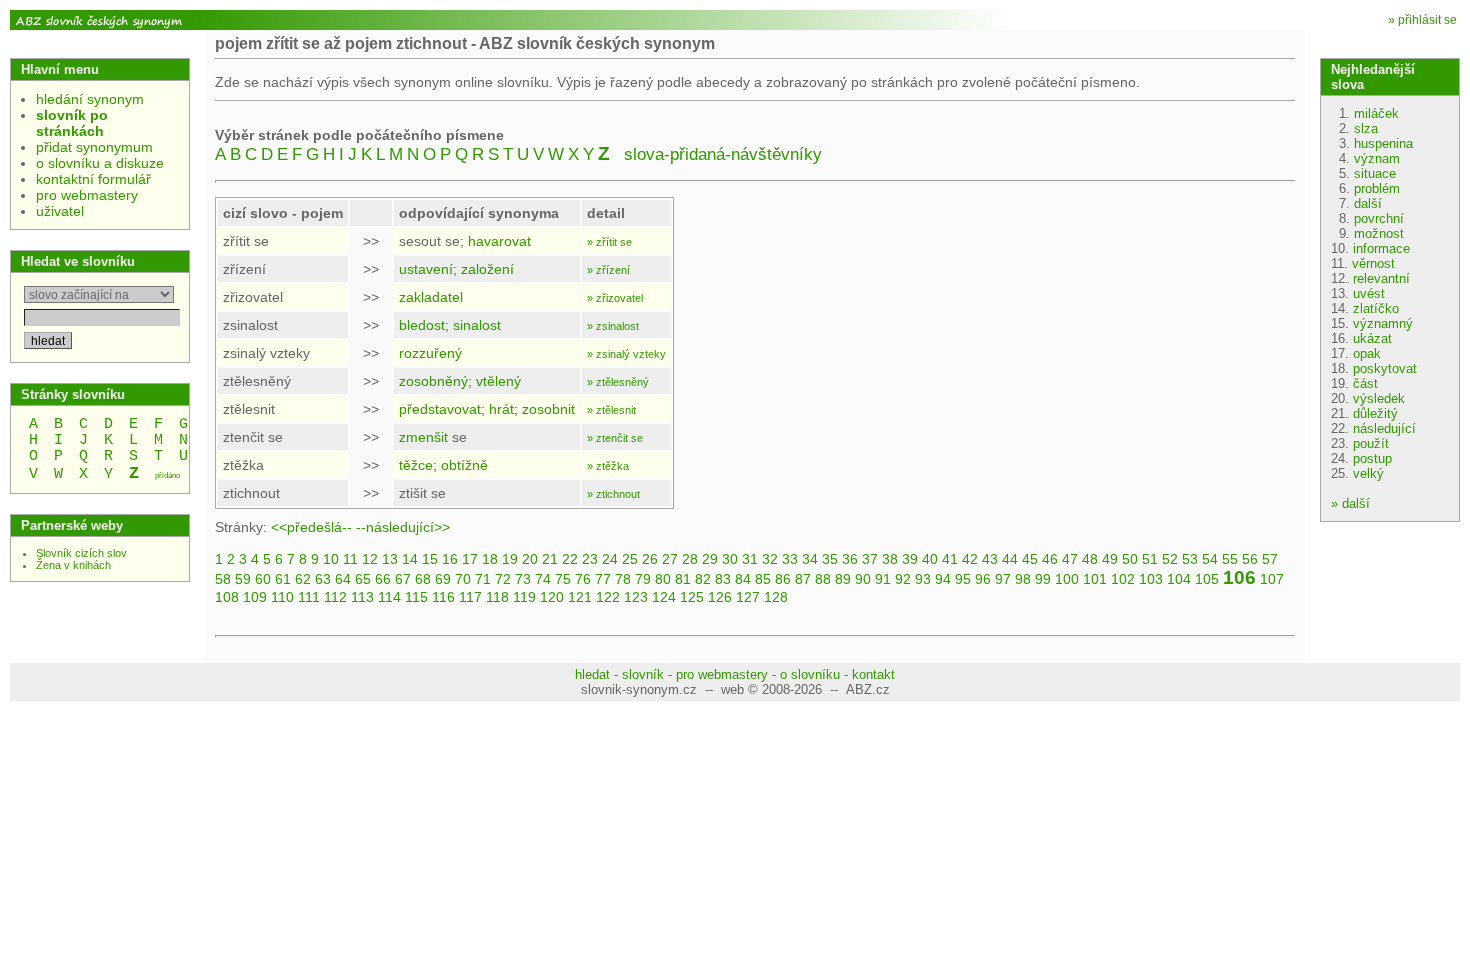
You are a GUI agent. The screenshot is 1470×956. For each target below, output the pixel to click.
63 (323, 579)
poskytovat (1385, 368)
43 (990, 559)
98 (1023, 579)
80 (663, 579)
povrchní (1379, 218)
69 (443, 579)
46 (1050, 559)
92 (903, 579)
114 (389, 597)
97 (1003, 579)
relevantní (1381, 278)
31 (750, 559)
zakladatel (431, 297)
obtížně (464, 465)
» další (1350, 503)
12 (370, 559)
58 (223, 579)
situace (1375, 173)
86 (783, 579)
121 (580, 597)
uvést (1369, 293)
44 (1010, 559)
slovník (643, 674)
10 (331, 559)
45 (1030, 559)
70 (463, 579)
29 (710, 559)
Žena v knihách (73, 565)
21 (550, 559)
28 (690, 559)
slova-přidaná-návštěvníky (723, 154)
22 (570, 559)
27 (670, 559)
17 (470, 559)
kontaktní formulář (93, 179)
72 (503, 579)
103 (1151, 579)
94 (943, 579)
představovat (440, 409)
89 (843, 579)
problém (1377, 188)
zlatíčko (1376, 308)
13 (390, 559)
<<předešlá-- (311, 527)
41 (950, 559)
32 (770, 559)
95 (963, 579)
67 (403, 579)
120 (552, 597)
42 (970, 559)
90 (863, 579)
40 (930, 559)
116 (443, 597)
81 (683, 579)
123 (636, 597)
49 (1110, 559)
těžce (416, 465)
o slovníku (810, 674)
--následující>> (403, 527)
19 (510, 559)
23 (590, 559)
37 (870, 559)
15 (430, 559)
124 (664, 597)
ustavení (426, 269)
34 (810, 559)
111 (309, 597)
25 (630, 559)
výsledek (1379, 398)
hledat (592, 674)
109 (255, 597)
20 (530, 559)
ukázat (1372, 338)
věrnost (1373, 263)
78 (623, 579)
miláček (1376, 113)
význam (1377, 158)
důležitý (1375, 413)
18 (490, 559)
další (1368, 203)
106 (1239, 577)
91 (883, 579)
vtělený (498, 381)
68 (423, 579)
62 (303, 579)
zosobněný (433, 381)
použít (1371, 443)
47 (1070, 559)
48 (1090, 559)
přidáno (167, 475)
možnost (1379, 233)
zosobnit (548, 409)
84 (743, 579)
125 (692, 597)
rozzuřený (430, 353)
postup (1372, 458)
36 (850, 559)
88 (823, 579)
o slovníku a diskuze (100, 163)
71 (483, 579)
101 (1095, 579)
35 (830, 559)
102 (1123, 579)
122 (608, 597)
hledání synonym (90, 99)
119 (524, 597)
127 (748, 597)
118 (497, 597)
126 (720, 597)
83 (723, 579)
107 (1272, 579)
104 (1179, 579)
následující (1384, 428)
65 (363, 579)
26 (650, 559)
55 (1230, 559)
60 (263, 579)
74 (543, 579)
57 (1270, 559)
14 (410, 559)
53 (1190, 559)
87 (803, 579)
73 (523, 579)
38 (890, 559)
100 (1067, 579)
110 (282, 597)
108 (227, 597)
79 (643, 579)
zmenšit (423, 437)
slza (1366, 128)
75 (563, 579)
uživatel (60, 211)
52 (1170, 559)
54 (1210, 559)
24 (610, 559)
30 (730, 559)
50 (1130, 559)
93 (923, 579)
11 (350, 559)
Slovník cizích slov (81, 553)
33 (790, 559)
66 (383, 579)
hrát (501, 409)
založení (487, 269)
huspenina (1383, 143)
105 (1207, 579)
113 (362, 597)
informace (1381, 248)
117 (470, 597)
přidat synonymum (94, 147)
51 (1150, 559)
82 (703, 579)
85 (763, 579)
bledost (422, 325)
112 (335, 597)
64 (343, 579)
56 (1250, 559)
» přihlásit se (1422, 20)
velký (1368, 473)
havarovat (499, 241)
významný (1383, 323)
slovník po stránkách (72, 123)
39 (910, 559)
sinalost (477, 325)
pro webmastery (87, 195)
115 (416, 597)
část (1365, 383)
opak (1367, 353)
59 (243, 579)
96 (983, 579)
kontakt (873, 674)
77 (603, 579)
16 (450, 559)
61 (283, 579)
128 (776, 597)
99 (1043, 579)
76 (583, 579)
